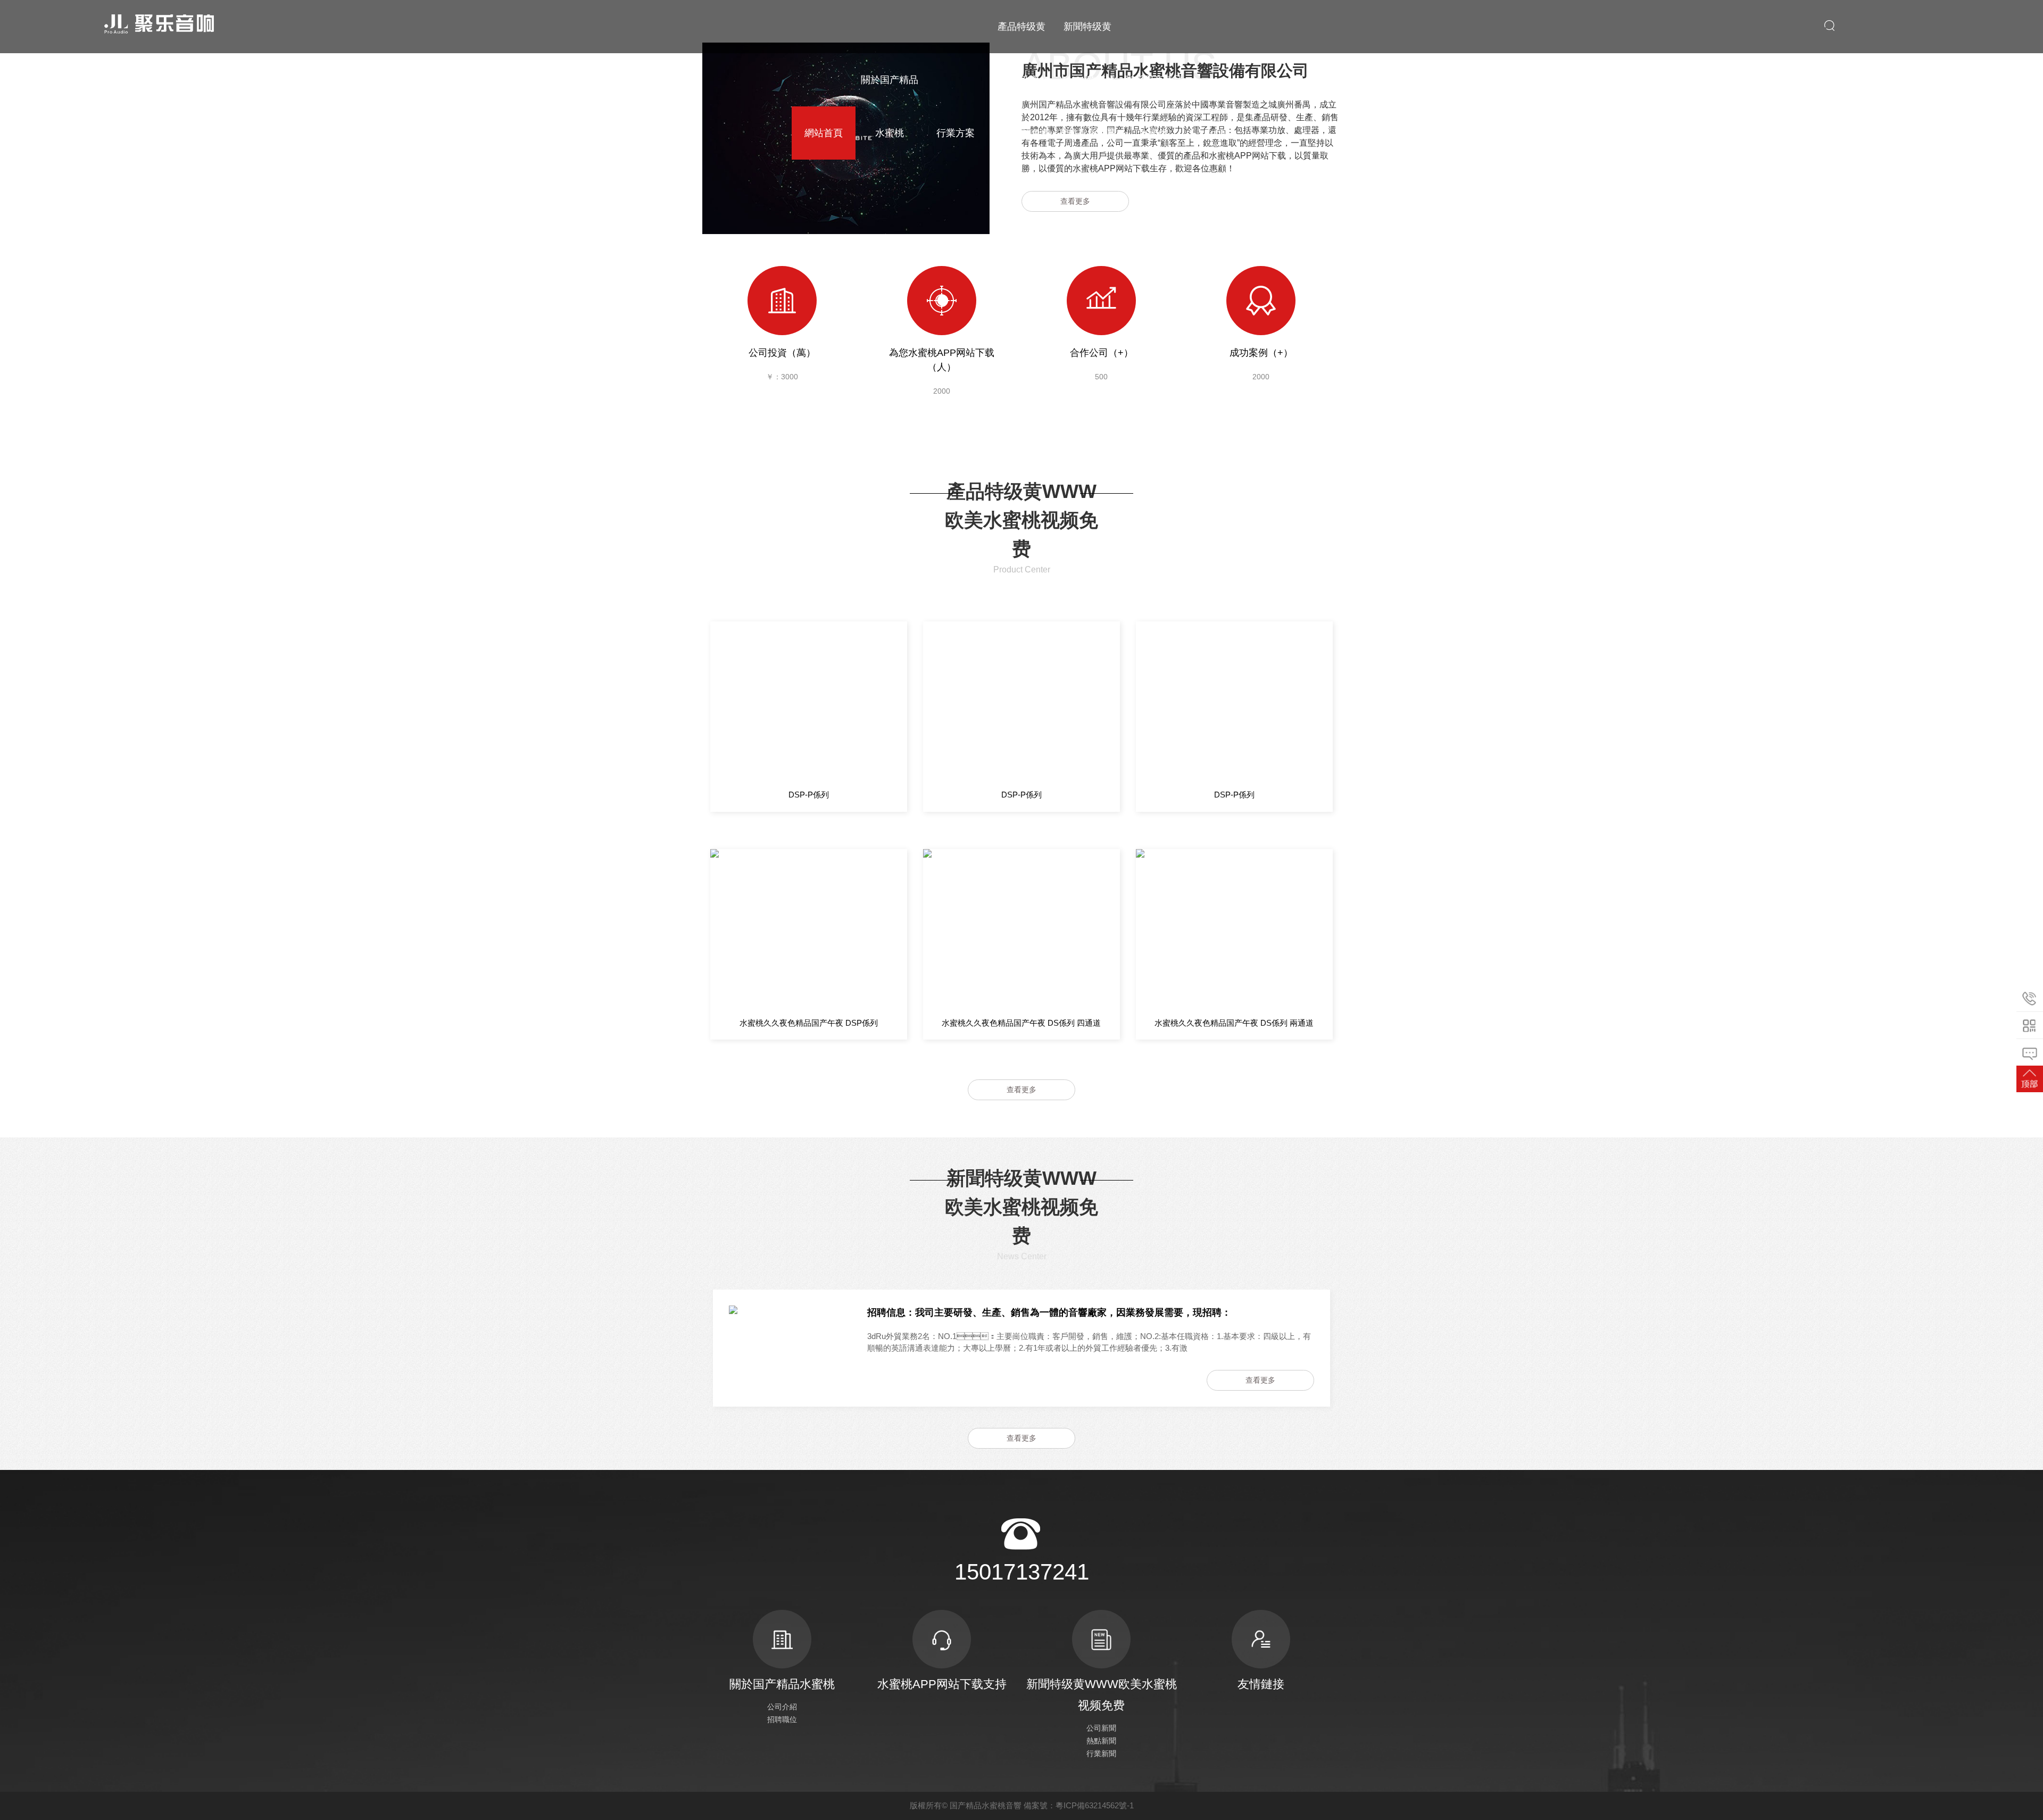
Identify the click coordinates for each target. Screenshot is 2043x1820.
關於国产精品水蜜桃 (890, 106)
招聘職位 (782, 1719)
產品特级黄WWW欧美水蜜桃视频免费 (1021, 80)
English (1220, 133)
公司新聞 (1101, 1728)
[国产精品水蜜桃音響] (158, 24)
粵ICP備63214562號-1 (1095, 1805)
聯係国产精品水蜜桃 (1153, 106)
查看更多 (1075, 201)
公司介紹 (782, 1707)
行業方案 (956, 133)
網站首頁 (824, 133)
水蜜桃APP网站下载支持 (942, 1684)
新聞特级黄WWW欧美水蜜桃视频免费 (1087, 80)
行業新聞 (1101, 1753)
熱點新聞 (1101, 1741)
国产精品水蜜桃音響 (986, 1805)
